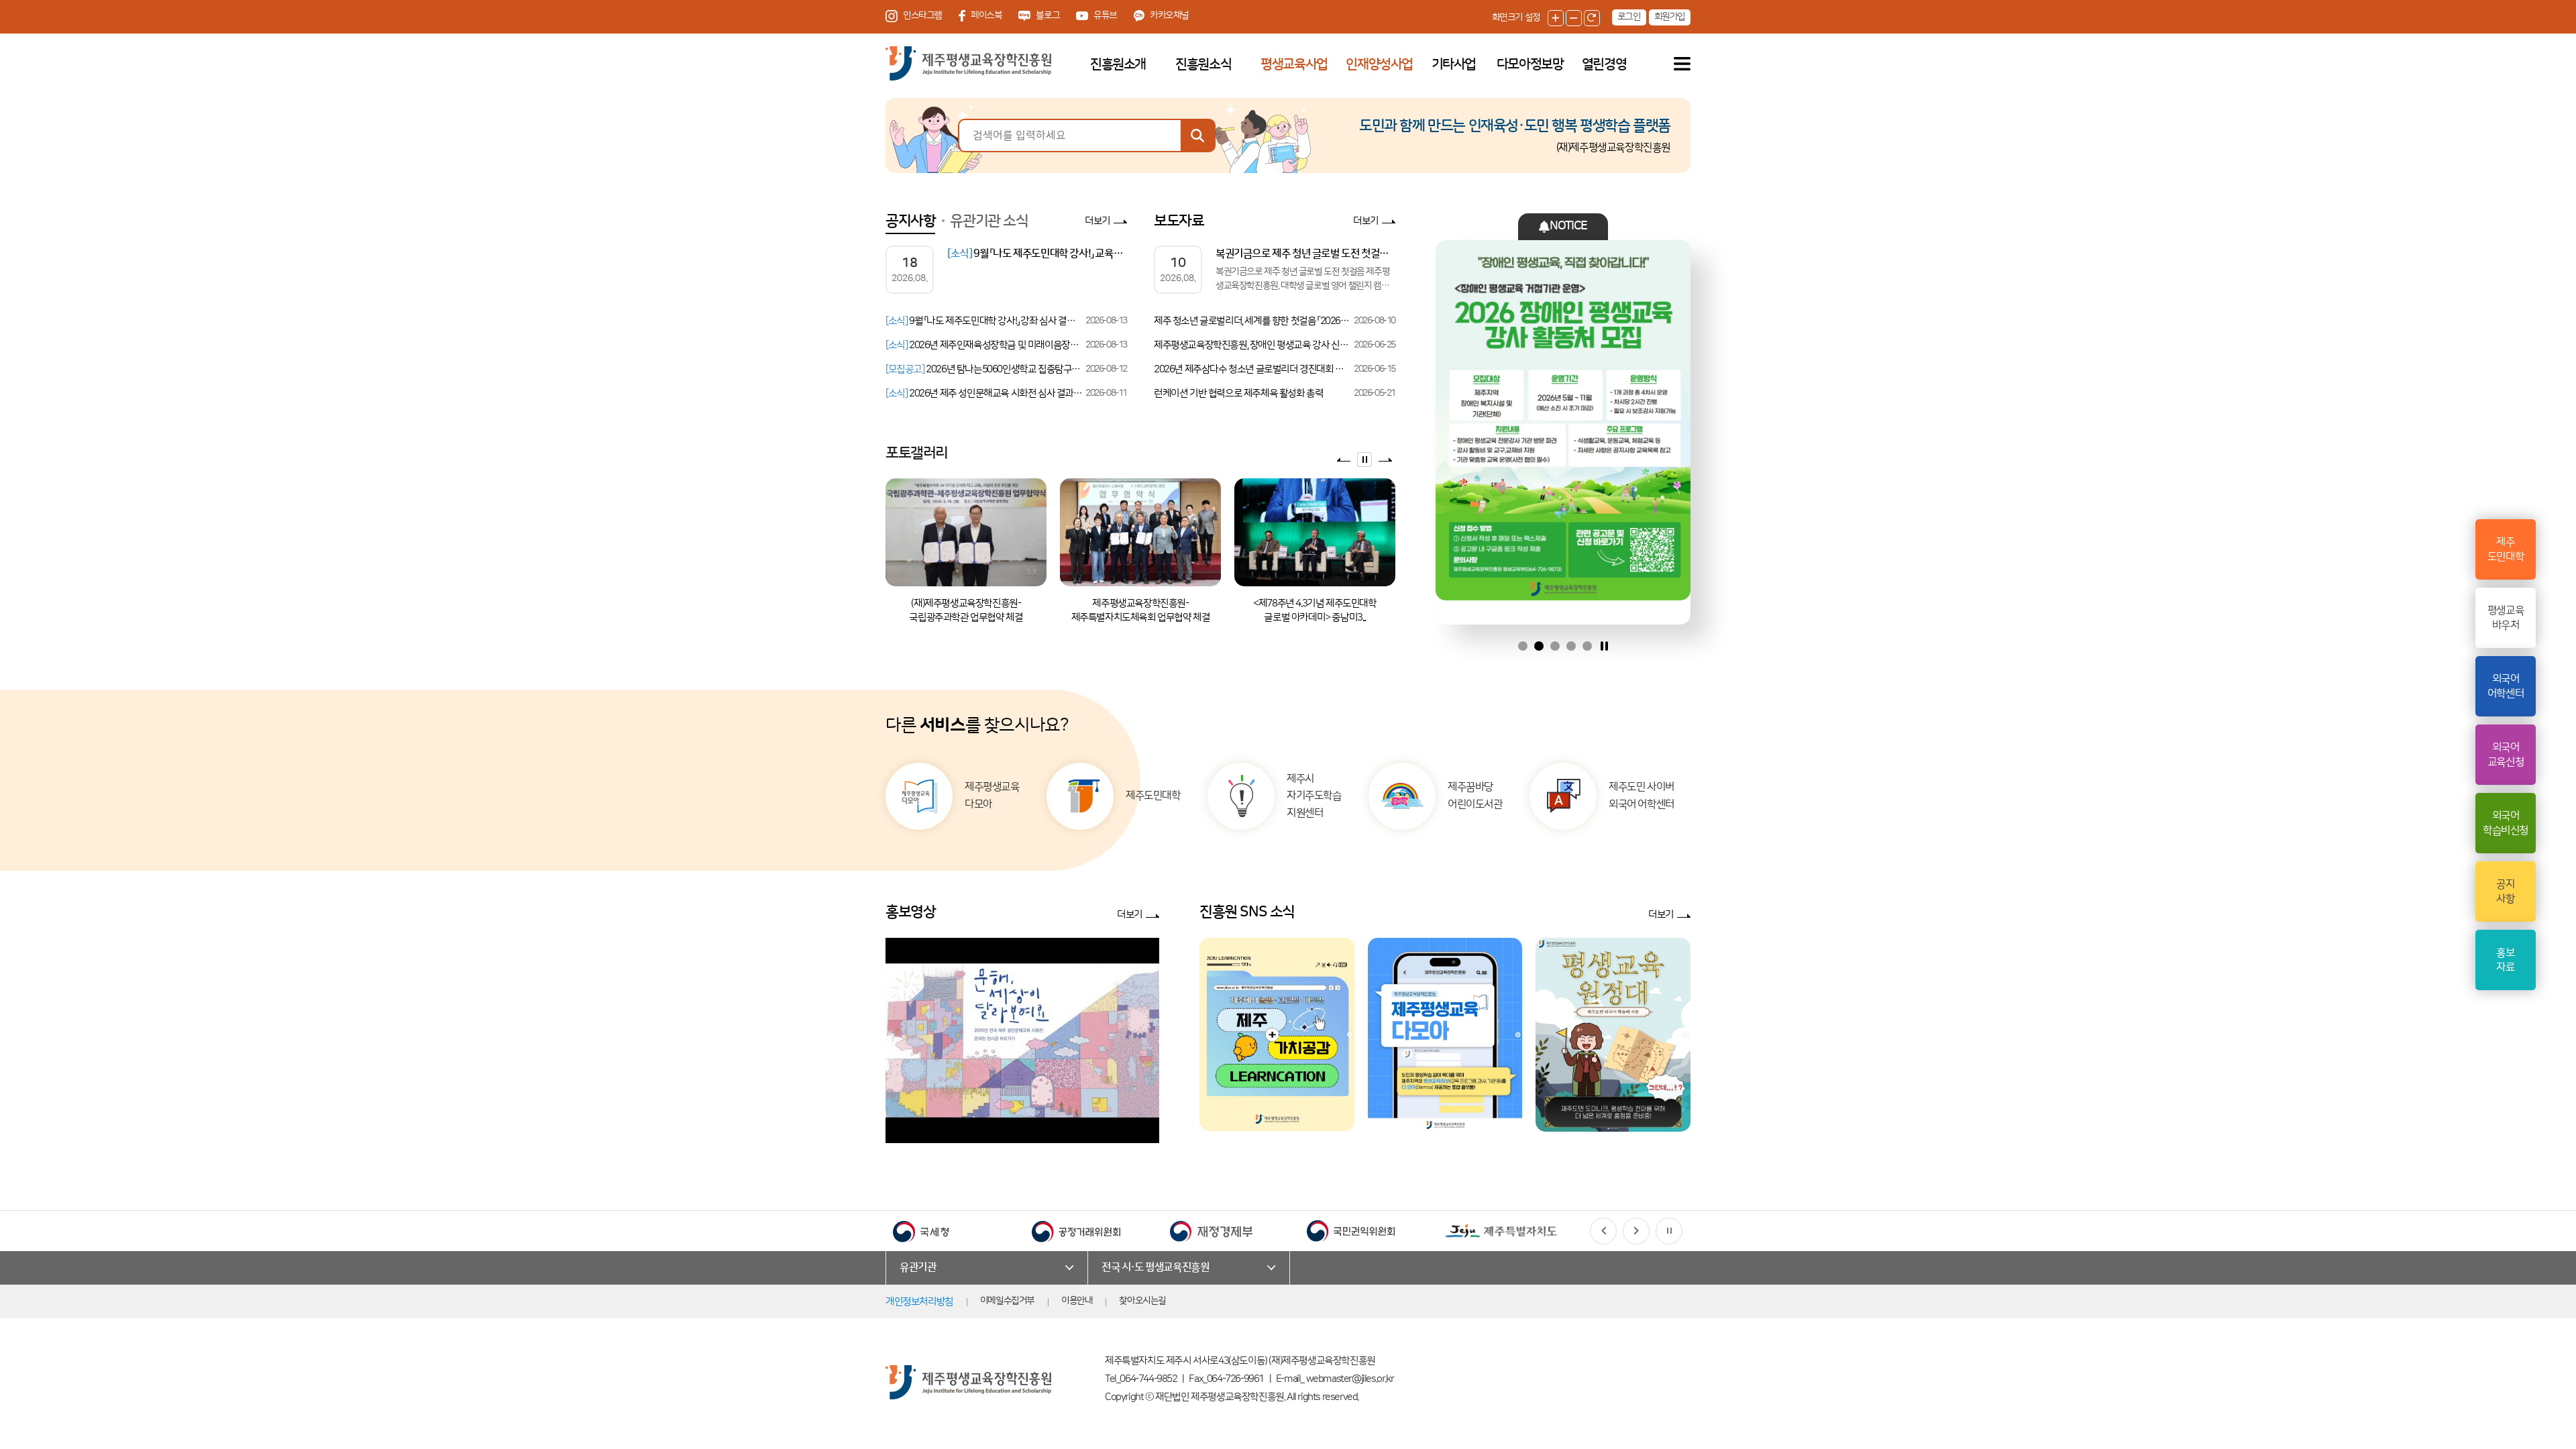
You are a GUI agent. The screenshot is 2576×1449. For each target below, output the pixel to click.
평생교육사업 (1294, 64)
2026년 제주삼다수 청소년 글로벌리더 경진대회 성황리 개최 (1253, 369)
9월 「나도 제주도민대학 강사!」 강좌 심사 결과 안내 (984, 321)
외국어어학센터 (2506, 686)
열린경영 (1604, 64)
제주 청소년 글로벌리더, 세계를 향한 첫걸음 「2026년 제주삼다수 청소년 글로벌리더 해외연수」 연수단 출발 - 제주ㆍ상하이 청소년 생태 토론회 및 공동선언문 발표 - (1253, 321)
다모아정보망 (1530, 64)
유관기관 (918, 1267)
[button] (1603, 1231)
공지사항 (910, 221)
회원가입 (1670, 17)
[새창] (1277, 1034)
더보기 (1097, 221)
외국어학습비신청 (2506, 823)
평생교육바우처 (2506, 618)
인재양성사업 (1379, 64)
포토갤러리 (917, 453)
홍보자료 (2505, 960)
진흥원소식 (1203, 64)
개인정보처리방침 (919, 1302)
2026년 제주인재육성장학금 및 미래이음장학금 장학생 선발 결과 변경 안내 (984, 345)
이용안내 (1077, 1301)
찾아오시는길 (1142, 1301)
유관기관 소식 (989, 221)
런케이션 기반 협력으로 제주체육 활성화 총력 (1238, 393)
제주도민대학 (2506, 549)
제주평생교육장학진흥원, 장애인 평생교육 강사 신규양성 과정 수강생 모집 (1253, 345)
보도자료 (1179, 221)
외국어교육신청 (2506, 755)
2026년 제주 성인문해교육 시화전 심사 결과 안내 (984, 393)
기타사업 (1454, 64)
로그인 (1629, 17)
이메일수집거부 (1007, 1301)
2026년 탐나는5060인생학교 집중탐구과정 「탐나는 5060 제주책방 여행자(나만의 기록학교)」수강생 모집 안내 (984, 369)
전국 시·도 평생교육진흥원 (1155, 1267)
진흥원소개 (1118, 64)
